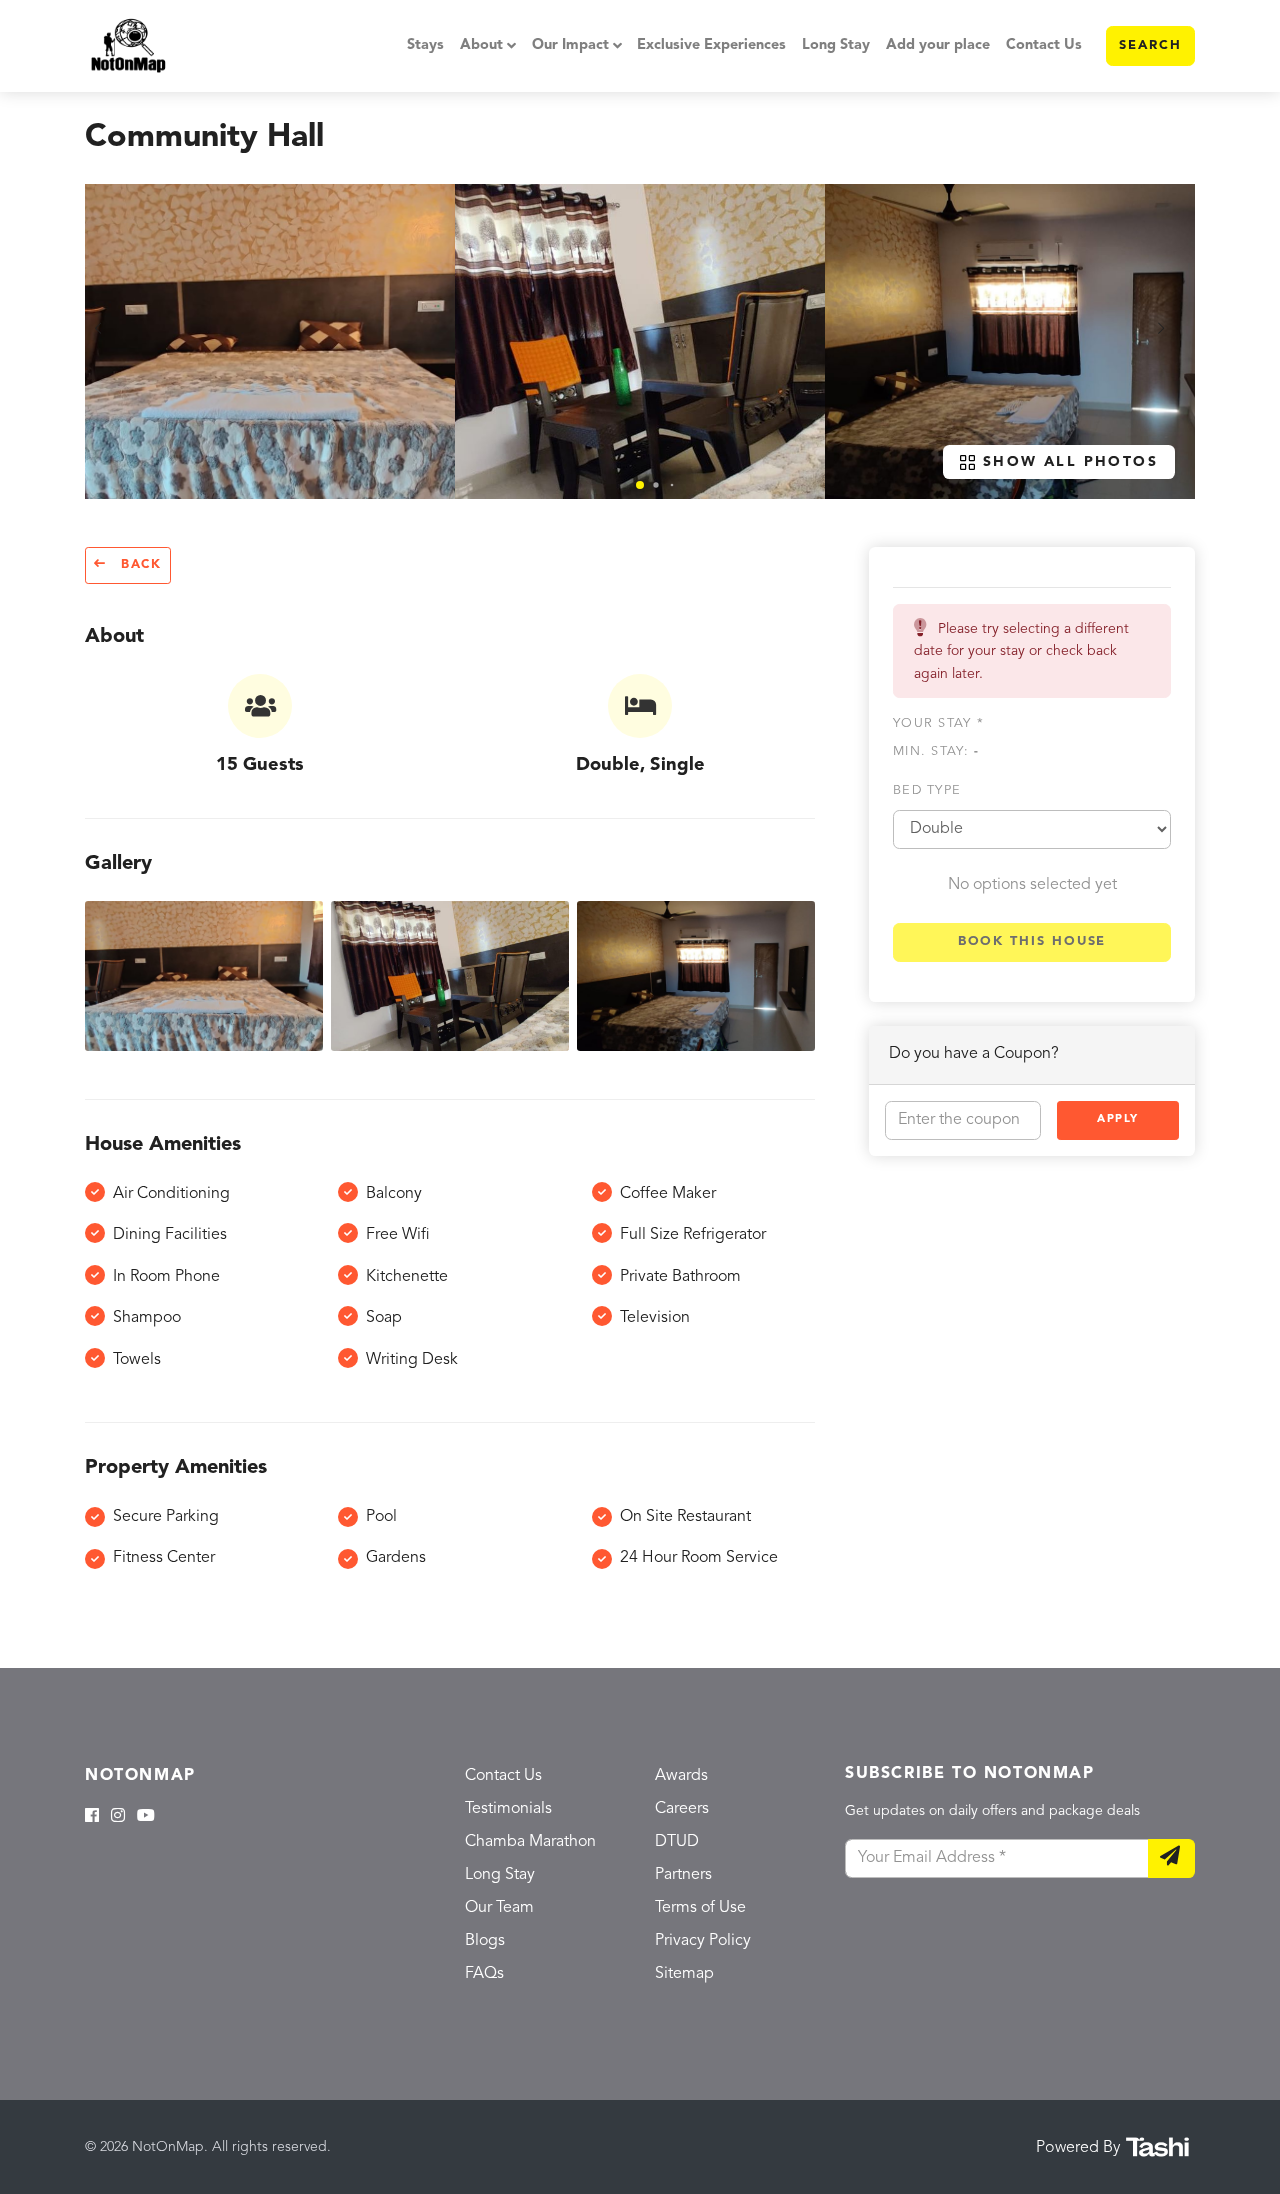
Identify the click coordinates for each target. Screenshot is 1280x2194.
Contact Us (1044, 45)
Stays (425, 45)
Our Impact (570, 45)
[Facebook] (92, 1817)
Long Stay (836, 45)
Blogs (485, 1941)
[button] (640, 485)
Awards (681, 1776)
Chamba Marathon (530, 1842)
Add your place (938, 45)
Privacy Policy (703, 1941)
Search (1150, 45)
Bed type (927, 790)
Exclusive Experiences (711, 45)
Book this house (1032, 941)
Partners (683, 1875)
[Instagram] (118, 1817)
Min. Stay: (936, 751)
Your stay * (938, 723)
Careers (682, 1809)
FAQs (484, 1974)
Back (138, 565)
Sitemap (684, 1974)
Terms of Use (700, 1908)
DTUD (677, 1842)
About (481, 45)
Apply (1118, 1119)
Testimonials (508, 1809)
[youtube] (146, 1817)
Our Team (499, 1908)
